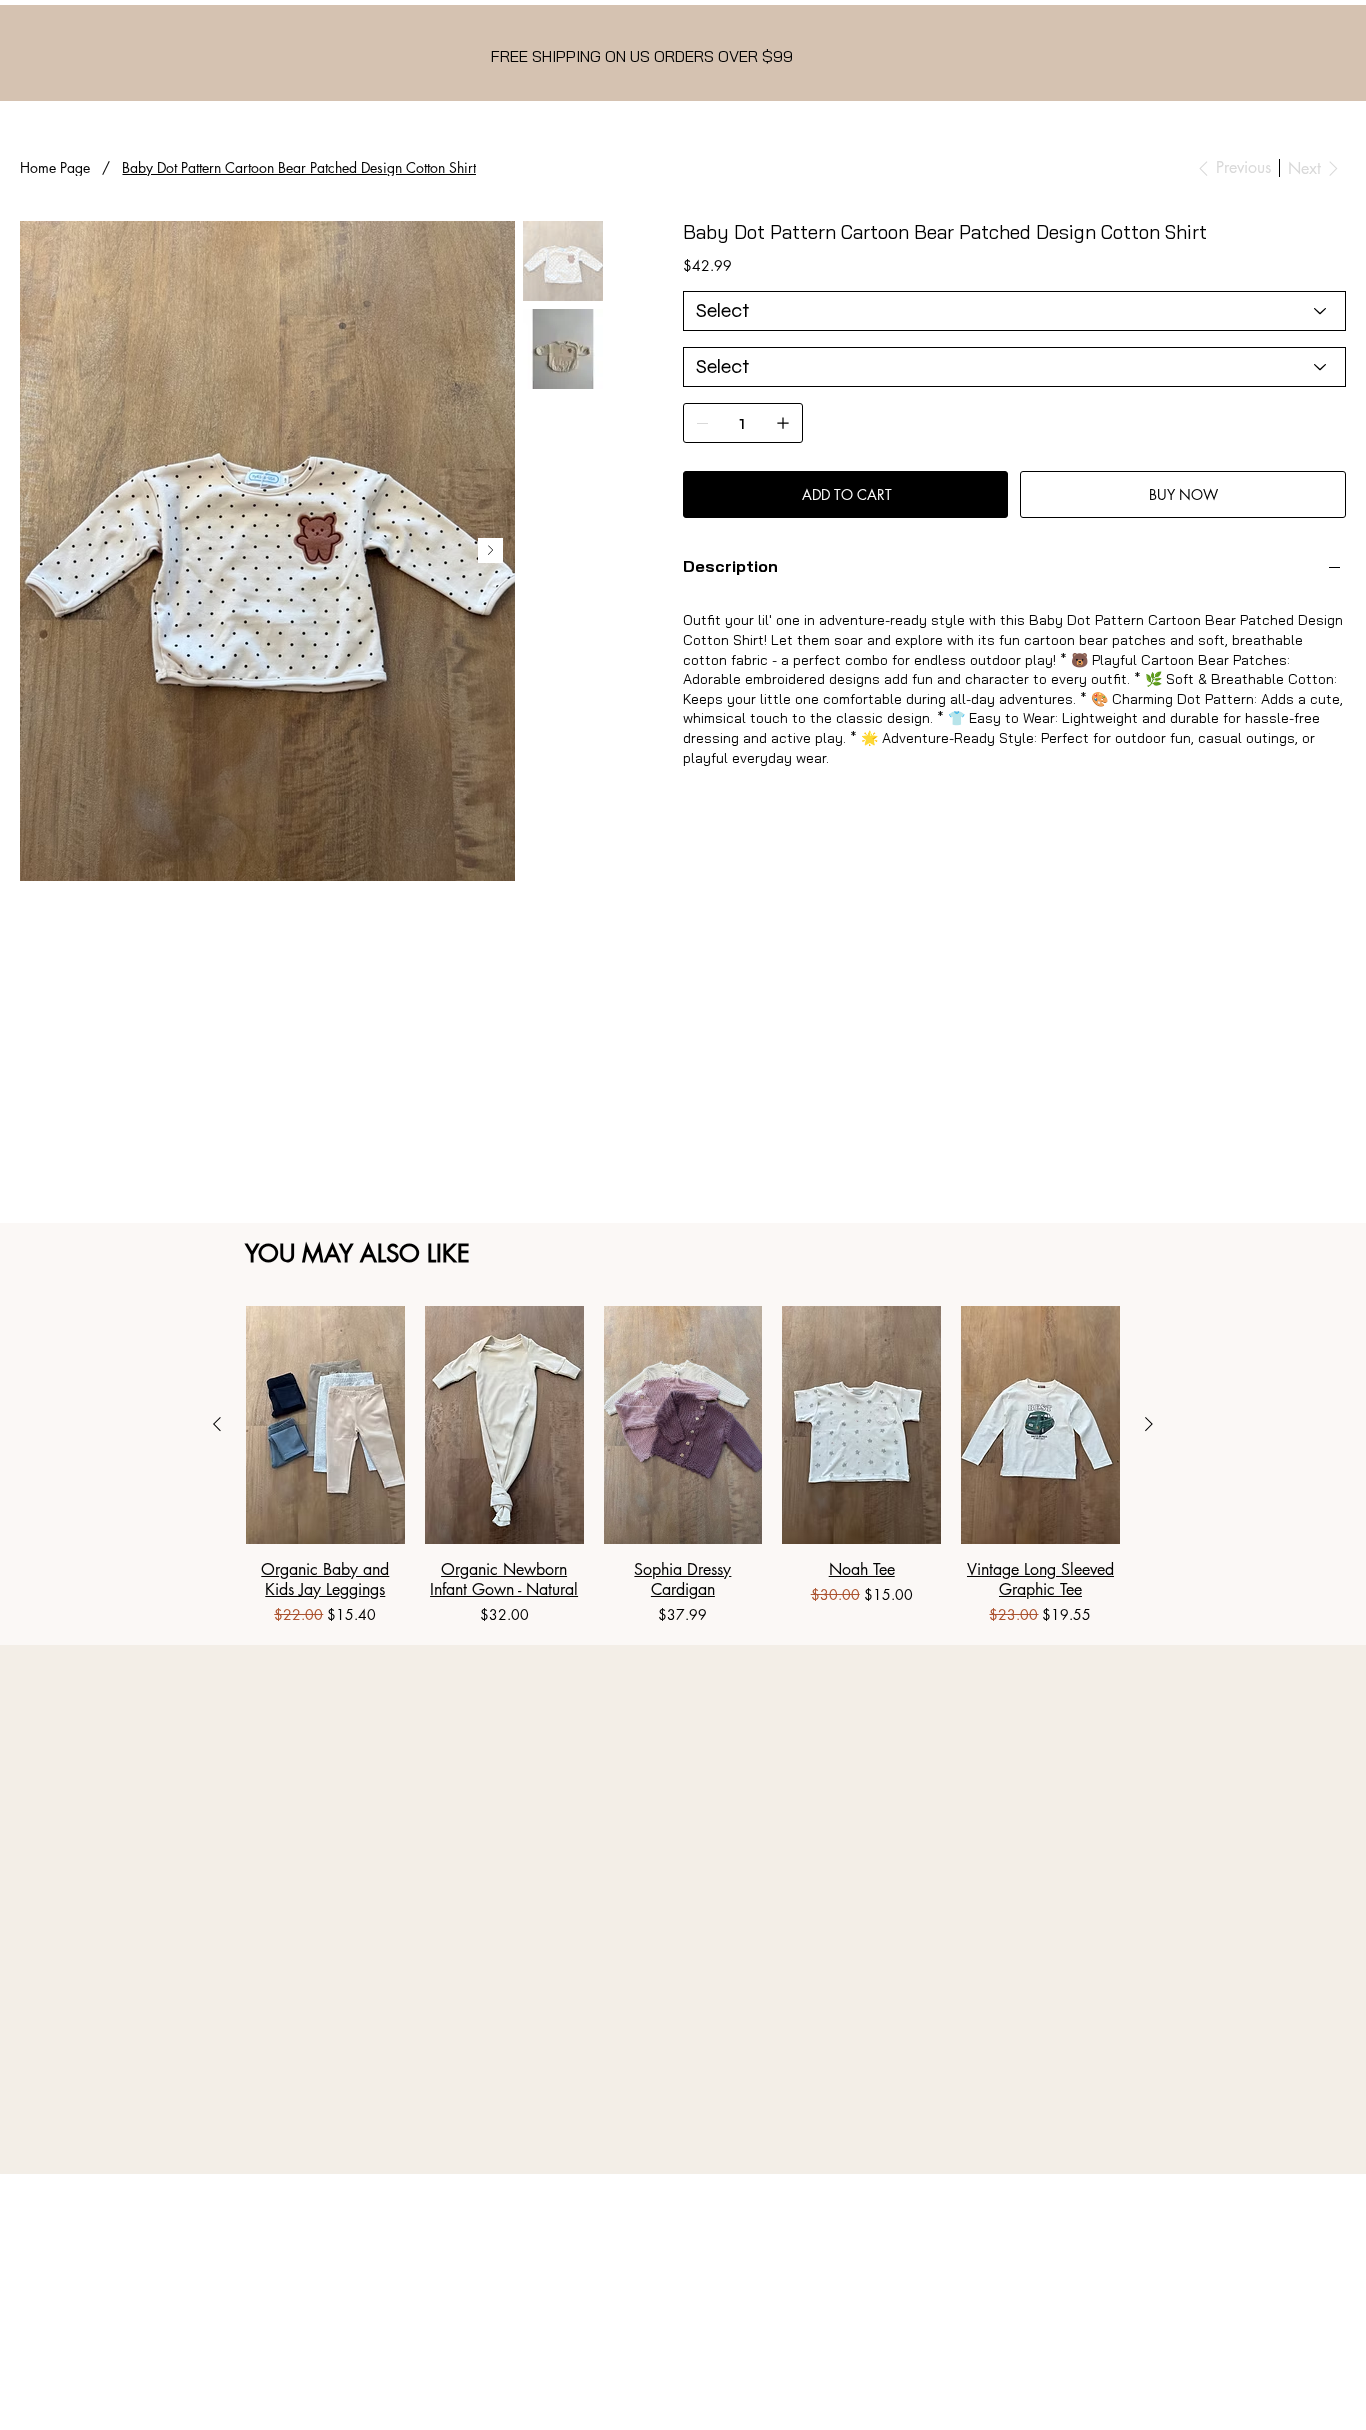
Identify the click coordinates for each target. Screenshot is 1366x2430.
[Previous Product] (217, 1424)
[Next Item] (490, 550)
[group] (683, 1467)
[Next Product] (1149, 1424)
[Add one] (783, 423)
